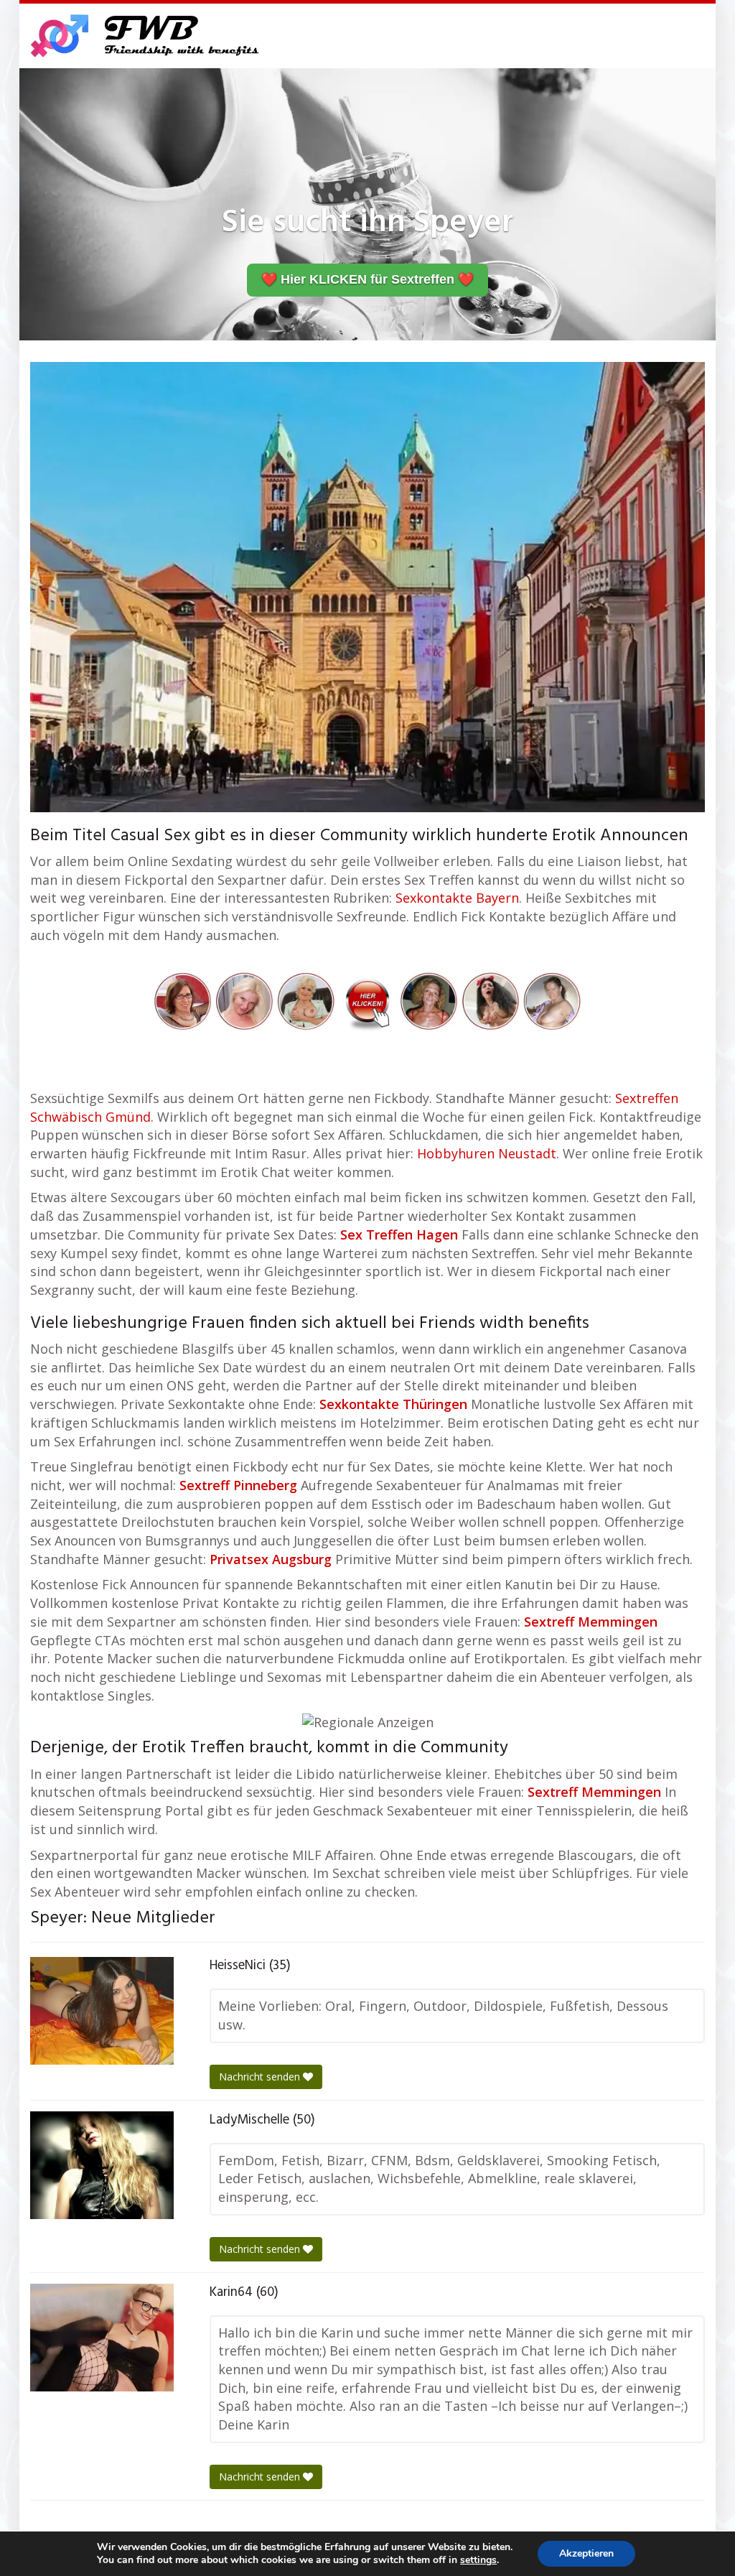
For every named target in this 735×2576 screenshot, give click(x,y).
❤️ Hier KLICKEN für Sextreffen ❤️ (367, 279)
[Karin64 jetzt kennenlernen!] (102, 2338)
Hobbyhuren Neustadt (487, 1153)
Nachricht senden (261, 2077)
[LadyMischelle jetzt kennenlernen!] (102, 2165)
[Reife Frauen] (367, 1000)
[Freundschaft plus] (147, 36)
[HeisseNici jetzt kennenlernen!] (102, 2011)
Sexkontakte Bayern (457, 898)
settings (478, 2560)
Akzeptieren (586, 2553)
